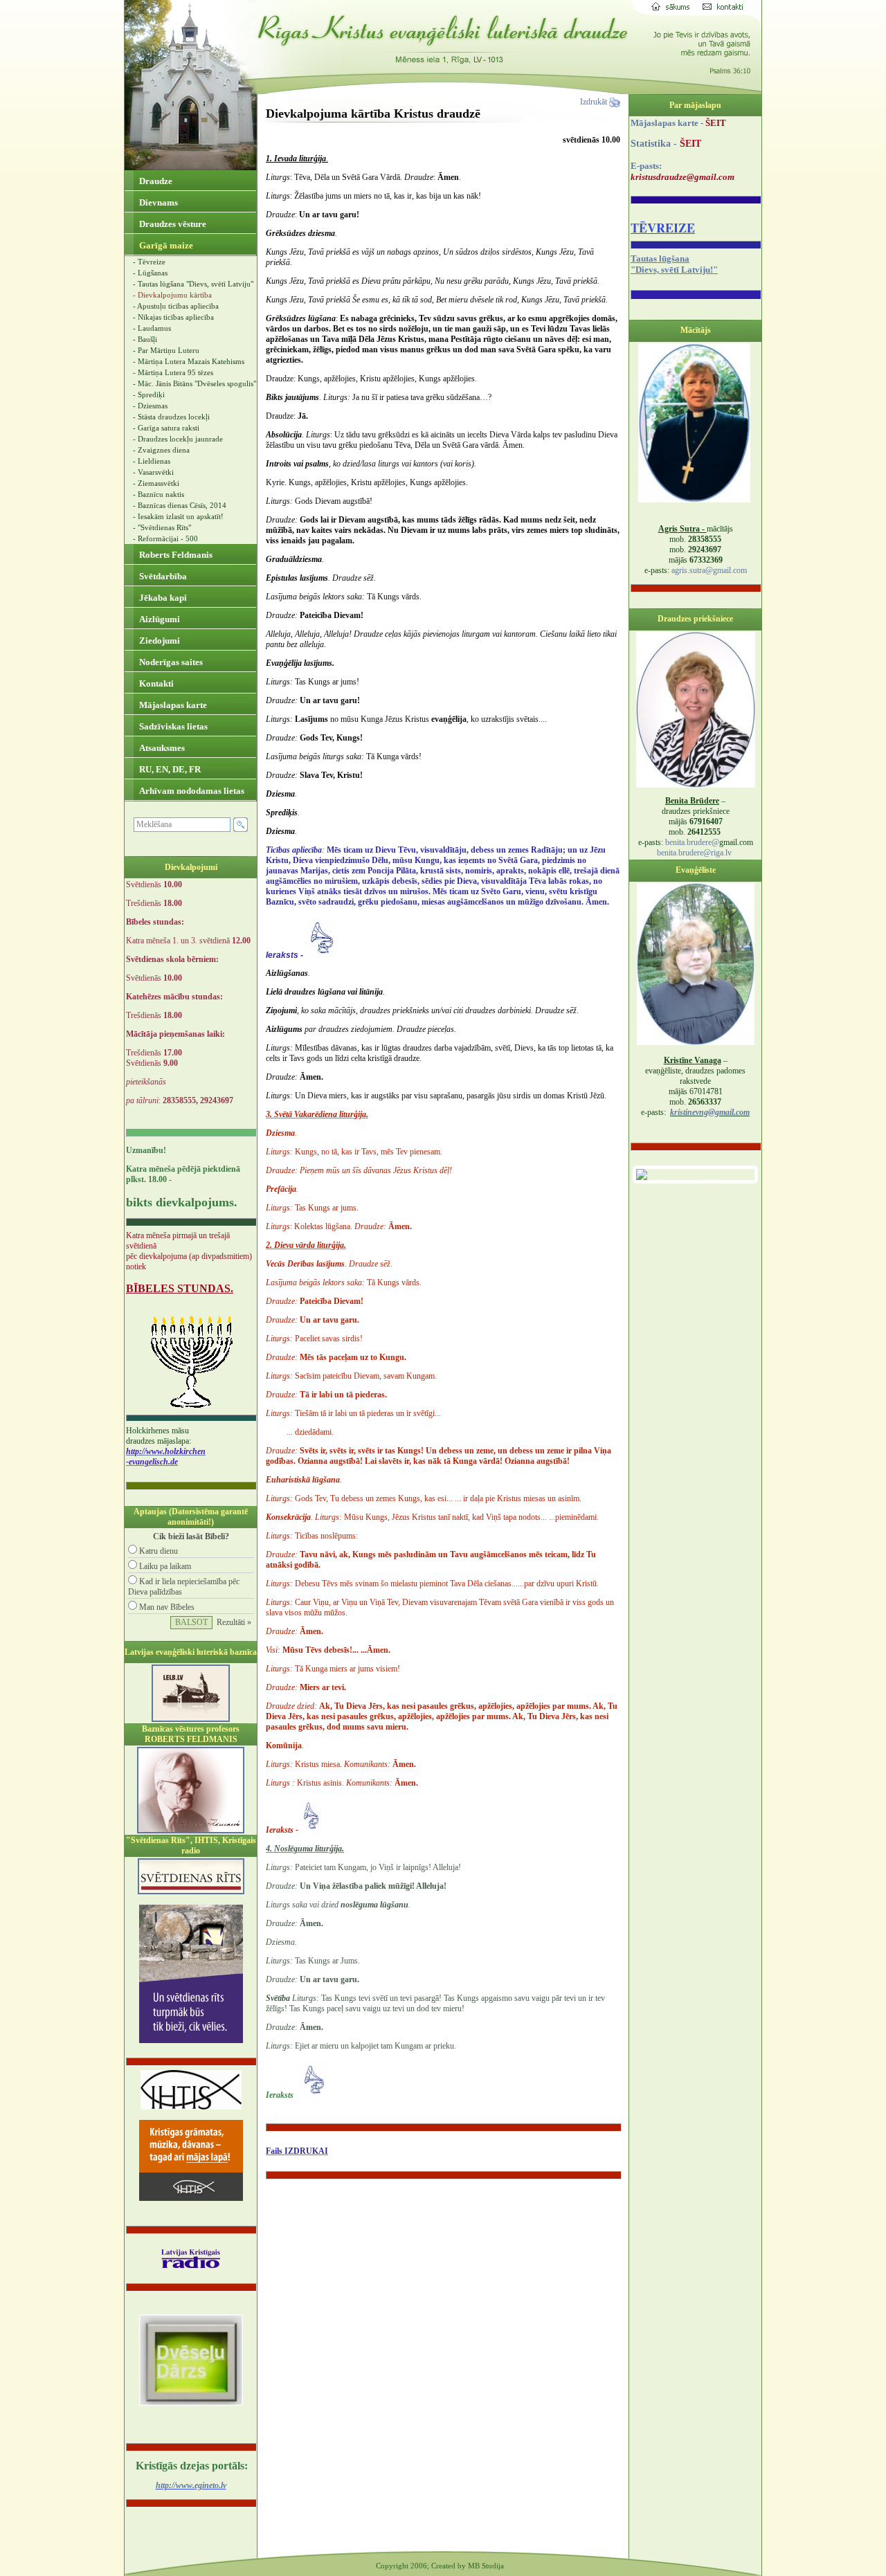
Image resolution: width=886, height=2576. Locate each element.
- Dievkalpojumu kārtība (172, 295)
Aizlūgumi (159, 619)
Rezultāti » (234, 1622)
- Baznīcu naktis (159, 494)
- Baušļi (145, 339)
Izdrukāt (595, 102)
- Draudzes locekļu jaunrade (178, 439)
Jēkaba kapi (162, 598)
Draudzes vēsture (172, 224)
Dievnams (157, 202)
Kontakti (155, 683)
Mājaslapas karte (172, 705)
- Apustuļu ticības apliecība (176, 306)
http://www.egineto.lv (191, 2485)
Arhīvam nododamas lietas (191, 791)
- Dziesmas (150, 406)
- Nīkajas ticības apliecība (173, 317)
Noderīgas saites (170, 662)
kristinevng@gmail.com (710, 1112)
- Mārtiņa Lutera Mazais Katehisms (189, 361)
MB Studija (486, 2566)
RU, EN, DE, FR (169, 769)
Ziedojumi (159, 641)
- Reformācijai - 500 (165, 538)
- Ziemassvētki (156, 483)
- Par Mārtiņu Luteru (166, 350)
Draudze (155, 181)
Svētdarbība (162, 576)
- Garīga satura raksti (166, 428)
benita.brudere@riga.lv (694, 853)
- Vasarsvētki (153, 472)
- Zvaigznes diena (161, 450)
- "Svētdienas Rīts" (162, 527)
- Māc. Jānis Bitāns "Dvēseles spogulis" (195, 383)
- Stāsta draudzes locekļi (171, 417)
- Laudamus (152, 328)
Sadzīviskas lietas (172, 726)
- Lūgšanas (150, 273)
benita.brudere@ (692, 842)
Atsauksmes (161, 748)
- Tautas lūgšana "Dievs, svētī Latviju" (193, 284)
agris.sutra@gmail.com (709, 570)
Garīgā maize (165, 245)
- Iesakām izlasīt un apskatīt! (178, 516)
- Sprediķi (149, 394)
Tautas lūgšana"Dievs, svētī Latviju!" (674, 264)
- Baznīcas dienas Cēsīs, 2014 (180, 505)
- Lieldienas (152, 461)
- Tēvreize (149, 262)
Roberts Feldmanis (175, 555)
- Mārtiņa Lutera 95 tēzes (173, 372)
